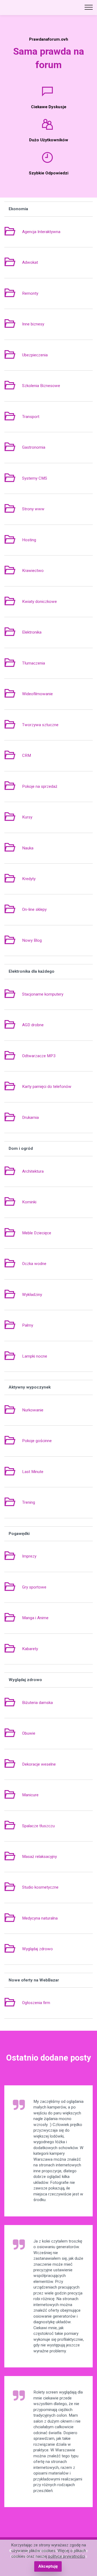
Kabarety (30, 1649)
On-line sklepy (34, 909)
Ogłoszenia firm (36, 2003)
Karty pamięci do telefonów (47, 1087)
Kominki (29, 1202)
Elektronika (32, 632)
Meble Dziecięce (37, 1233)
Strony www (33, 509)
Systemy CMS (35, 478)
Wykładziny (32, 1295)
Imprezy (29, 1556)
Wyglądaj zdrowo (37, 1949)
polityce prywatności (67, 2556)
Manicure (30, 1795)
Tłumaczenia (34, 663)
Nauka (28, 848)
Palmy (28, 1325)
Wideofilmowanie (37, 694)
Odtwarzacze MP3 (39, 1056)
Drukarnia (30, 1117)
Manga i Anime (35, 1618)
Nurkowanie (33, 1410)
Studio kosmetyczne (40, 1887)
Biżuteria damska (37, 1703)
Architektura (33, 1171)
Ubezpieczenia (35, 355)
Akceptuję (48, 2566)
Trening (29, 1502)
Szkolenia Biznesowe (41, 386)
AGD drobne (33, 1025)
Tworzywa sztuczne (40, 725)
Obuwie (29, 1733)
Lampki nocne (35, 1356)
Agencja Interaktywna (41, 232)
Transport (31, 417)
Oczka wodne (34, 1264)
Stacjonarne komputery (43, 994)
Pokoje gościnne (37, 1441)
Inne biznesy (33, 324)
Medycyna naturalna (40, 1918)
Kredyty (29, 879)
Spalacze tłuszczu (38, 1826)
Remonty (30, 293)
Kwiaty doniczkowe (39, 602)
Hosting (29, 540)
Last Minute (33, 1472)
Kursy (27, 817)
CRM (27, 755)
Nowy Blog (32, 940)
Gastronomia (34, 447)
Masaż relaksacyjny (39, 1857)
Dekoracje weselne (39, 1764)
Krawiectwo (33, 571)
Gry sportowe (34, 1587)
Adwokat (30, 262)
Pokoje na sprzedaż (40, 786)
